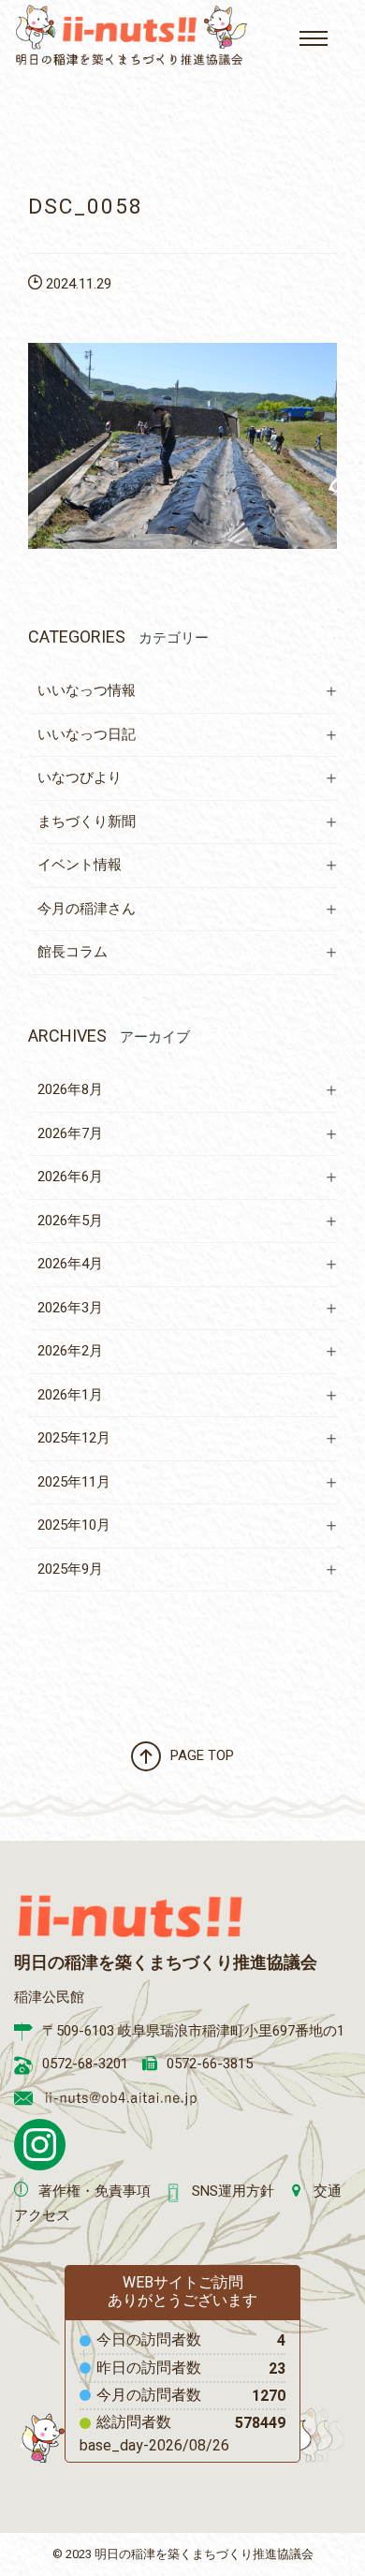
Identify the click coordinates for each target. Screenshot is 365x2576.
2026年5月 (70, 1221)
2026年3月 (70, 1308)
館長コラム (73, 952)
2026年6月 (70, 1177)
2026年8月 (70, 1089)
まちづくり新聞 (87, 822)
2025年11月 (74, 1482)
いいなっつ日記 (87, 734)
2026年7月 (70, 1133)
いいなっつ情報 (87, 690)
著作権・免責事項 (95, 2191)
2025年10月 (74, 1525)
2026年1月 (70, 1395)
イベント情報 (80, 865)
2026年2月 (70, 1351)
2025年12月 (74, 1438)
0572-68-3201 (85, 2064)
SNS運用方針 (233, 2191)
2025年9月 (70, 1569)
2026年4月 (70, 1264)
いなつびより (80, 777)
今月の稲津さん (87, 909)
